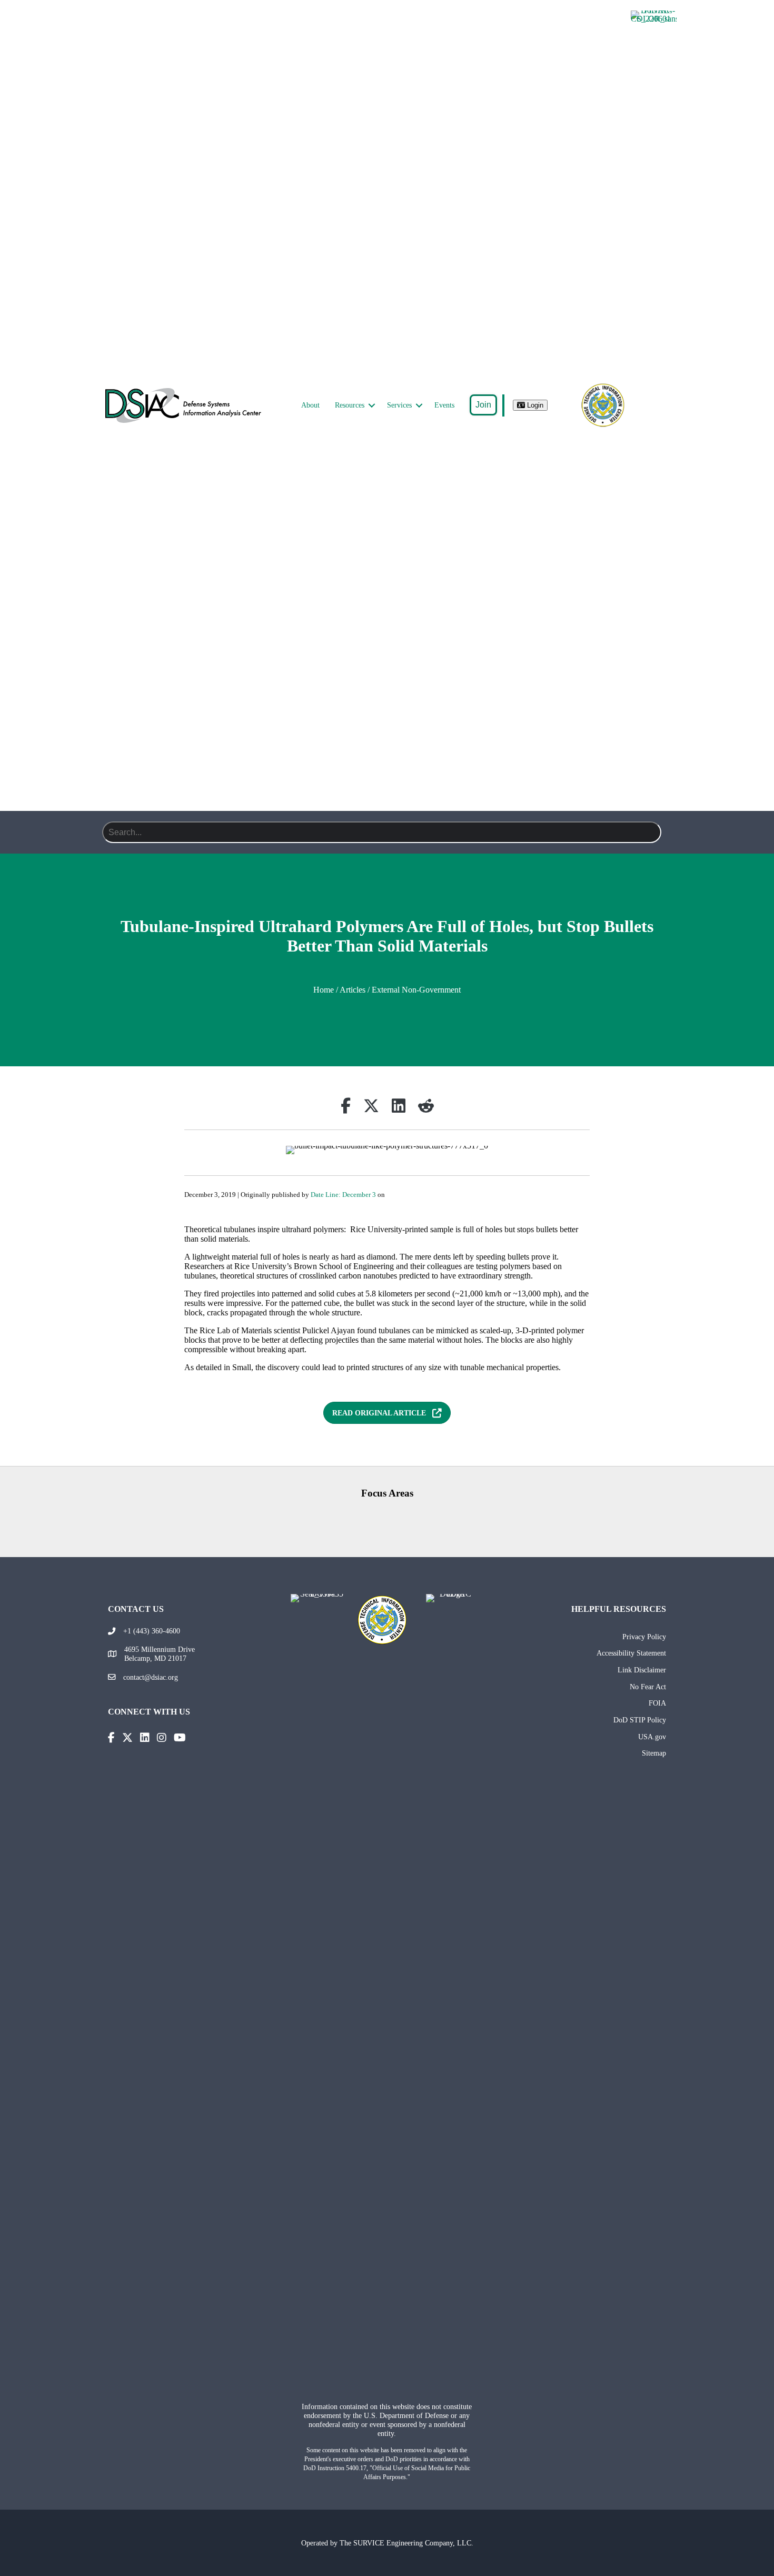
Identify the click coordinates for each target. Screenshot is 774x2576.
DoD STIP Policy (640, 1720)
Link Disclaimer (642, 1670)
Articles (353, 990)
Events (444, 405)
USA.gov (652, 1737)
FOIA (657, 1703)
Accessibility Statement (631, 1653)
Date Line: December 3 (343, 1195)
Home (324, 990)
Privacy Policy (644, 1637)
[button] (372, 405)
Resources (350, 405)
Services (399, 405)
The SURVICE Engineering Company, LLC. (406, 2543)
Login (534, 405)
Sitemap (654, 1753)
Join (483, 405)
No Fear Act (648, 1687)
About (310, 405)
